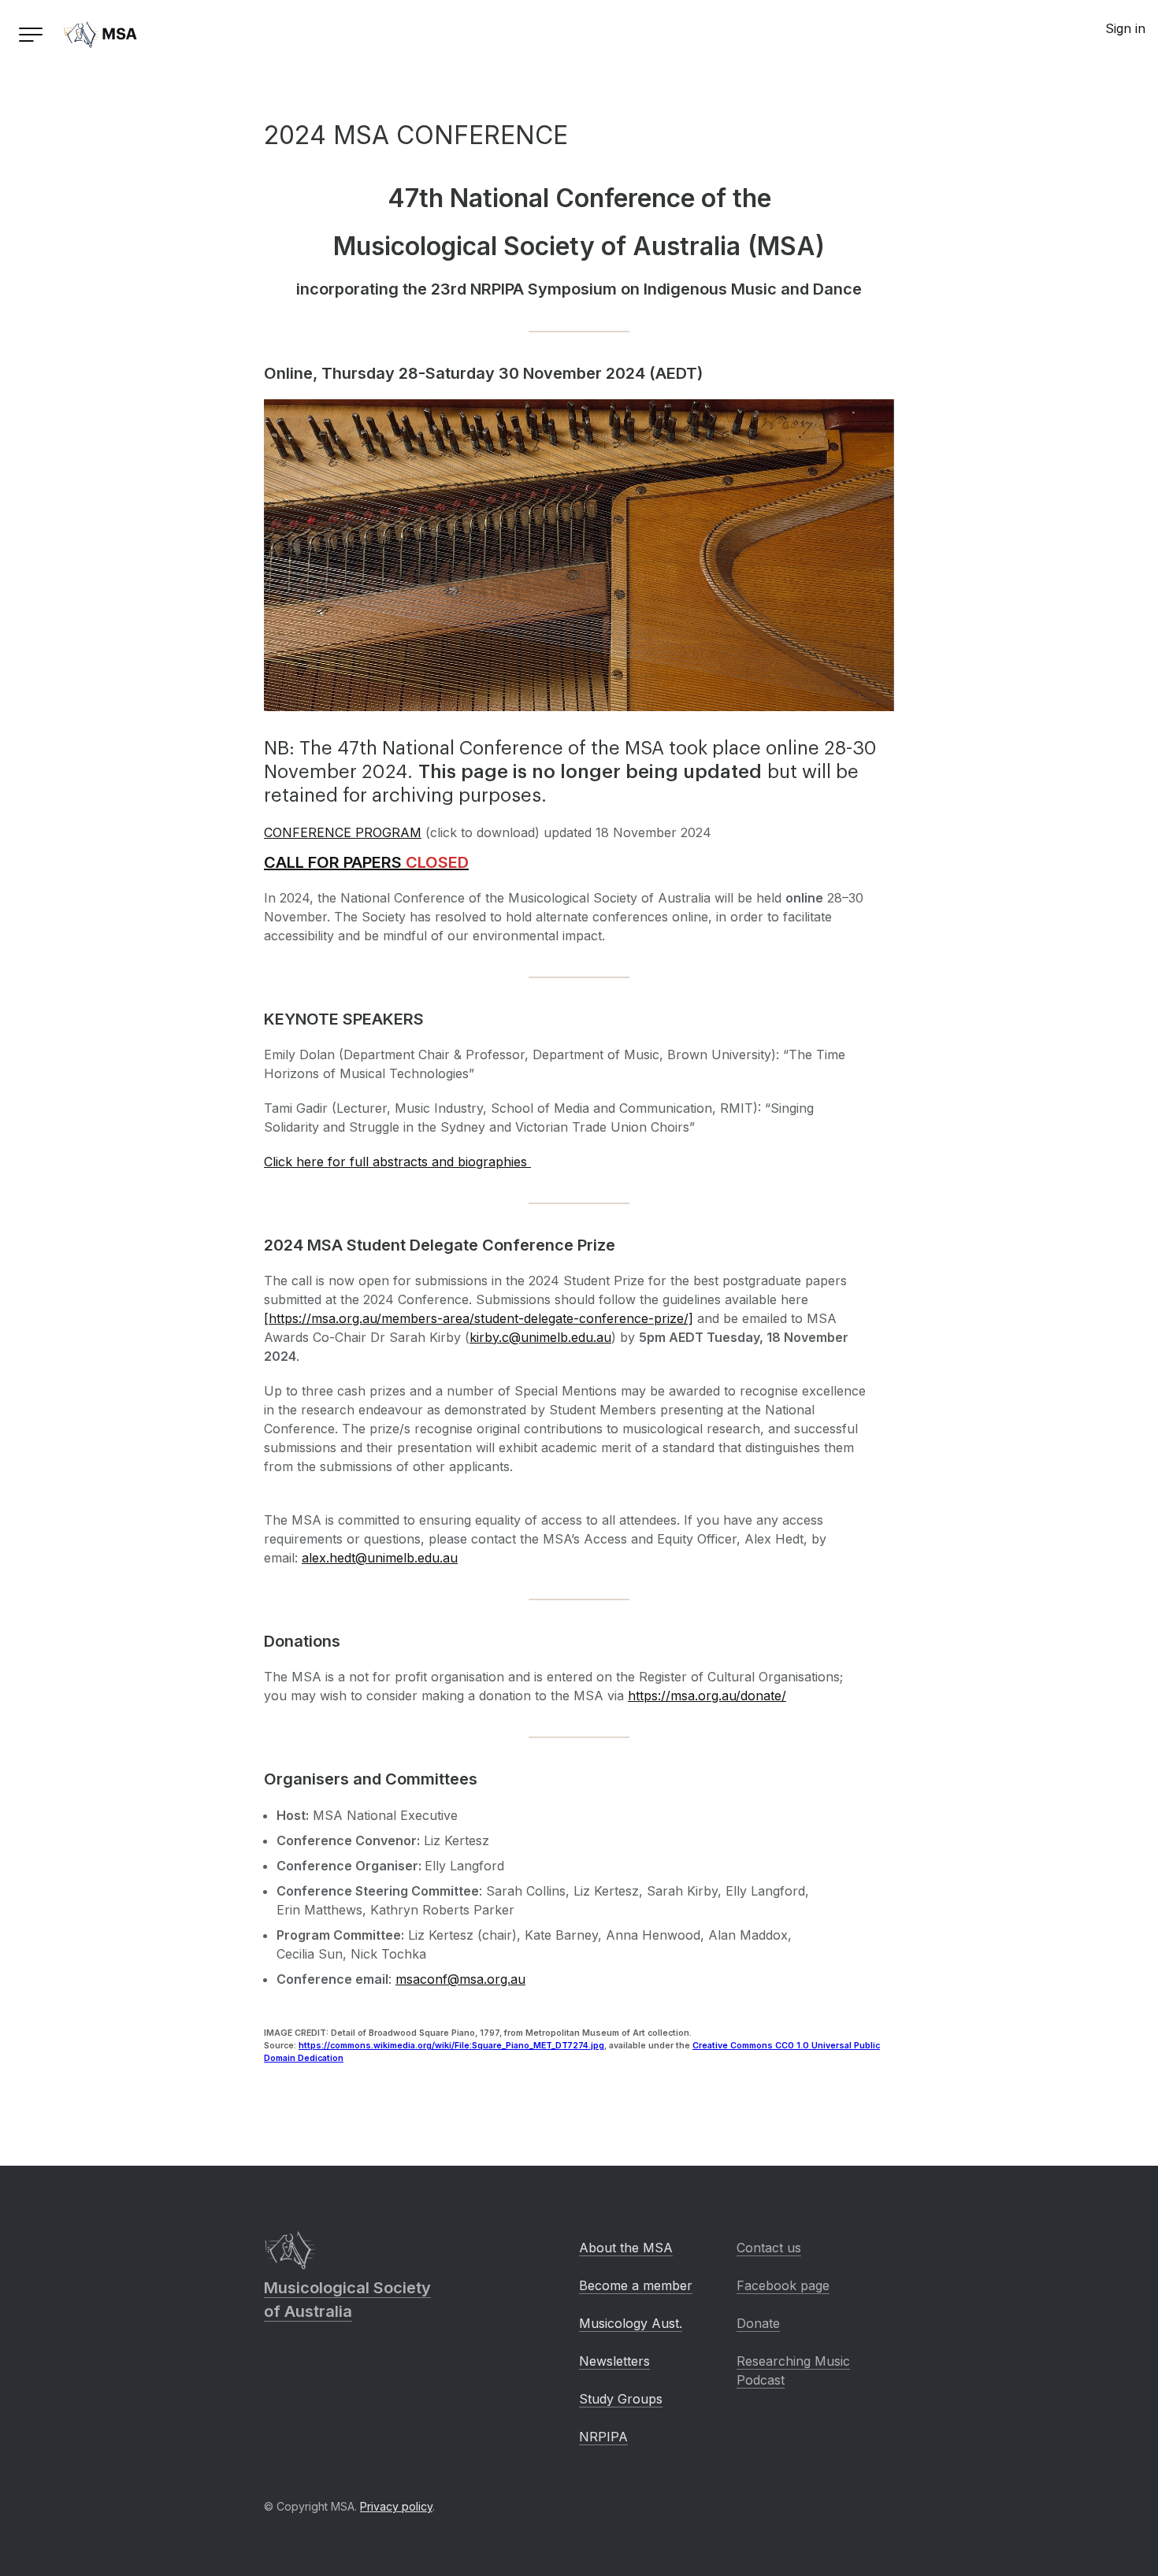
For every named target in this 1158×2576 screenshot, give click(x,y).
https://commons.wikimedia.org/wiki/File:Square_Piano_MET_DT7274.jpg (451, 2046)
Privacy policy (396, 2506)
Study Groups (621, 2399)
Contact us (769, 2248)
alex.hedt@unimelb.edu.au (380, 1558)
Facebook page (783, 2285)
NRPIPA (603, 2437)
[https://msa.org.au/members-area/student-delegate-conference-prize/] (479, 1318)
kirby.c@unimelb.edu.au (540, 1337)
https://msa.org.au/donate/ (707, 1696)
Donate (758, 2323)
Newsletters (614, 2361)
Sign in (1125, 28)
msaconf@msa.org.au (460, 1979)
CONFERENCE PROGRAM (343, 832)
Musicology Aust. (631, 2323)
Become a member (636, 2285)
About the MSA (626, 2248)
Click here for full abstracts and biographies (397, 1162)
